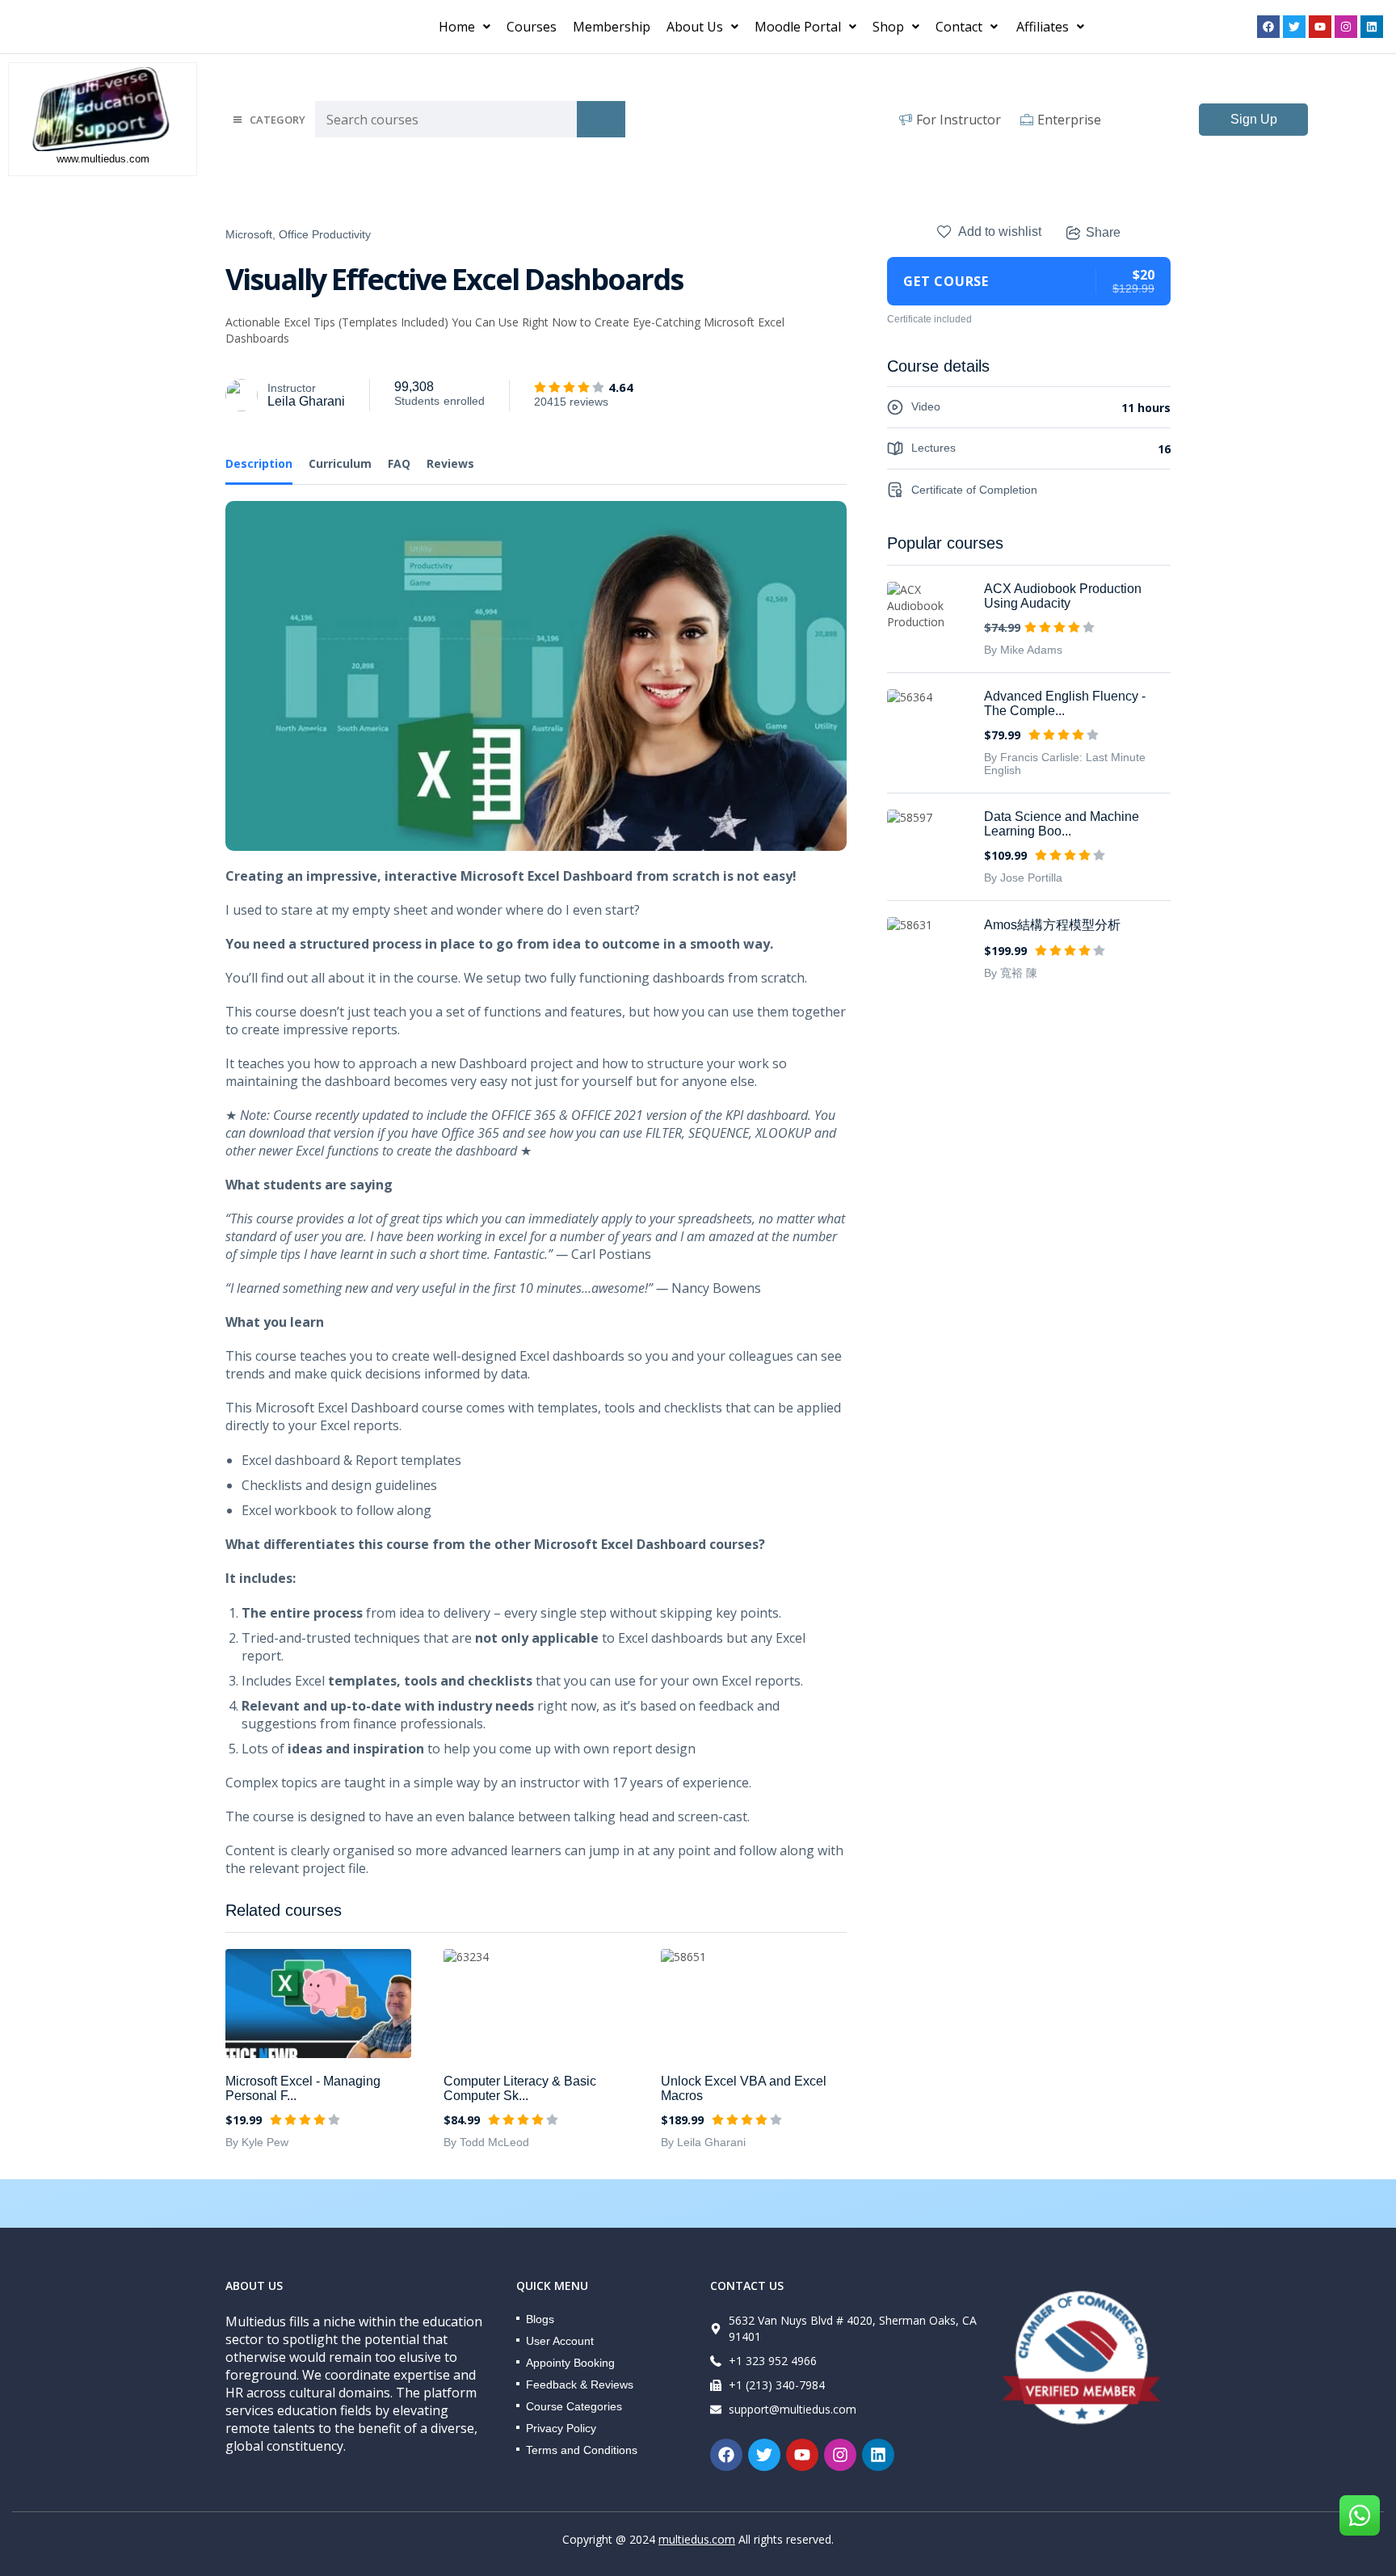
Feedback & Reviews (580, 2384)
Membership (612, 27)
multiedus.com (697, 2539)
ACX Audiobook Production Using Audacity (1063, 596)
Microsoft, (250, 234)
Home (457, 27)
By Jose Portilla (1023, 878)
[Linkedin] (1372, 27)
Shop (888, 27)
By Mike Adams (1023, 650)
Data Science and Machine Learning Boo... (1062, 824)
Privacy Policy (561, 2428)
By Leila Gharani (703, 2142)
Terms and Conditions (582, 2450)
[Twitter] (1294, 27)
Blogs (540, 2319)
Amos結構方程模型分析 (1052, 925)
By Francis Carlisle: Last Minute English (1065, 764)
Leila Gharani (306, 401)
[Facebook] (1268, 27)
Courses (532, 27)
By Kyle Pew (257, 2142)
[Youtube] (1320, 27)
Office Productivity (325, 234)
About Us (695, 27)
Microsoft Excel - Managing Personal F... (303, 2088)
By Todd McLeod (486, 2142)
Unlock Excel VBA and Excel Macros (744, 2088)
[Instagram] (1346, 27)
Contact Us (747, 2286)
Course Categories (574, 2406)
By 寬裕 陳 (1011, 973)
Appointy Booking (570, 2363)
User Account (560, 2341)
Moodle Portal (798, 27)
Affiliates (1043, 27)
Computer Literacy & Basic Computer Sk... (520, 2088)
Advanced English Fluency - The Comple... (1065, 703)
